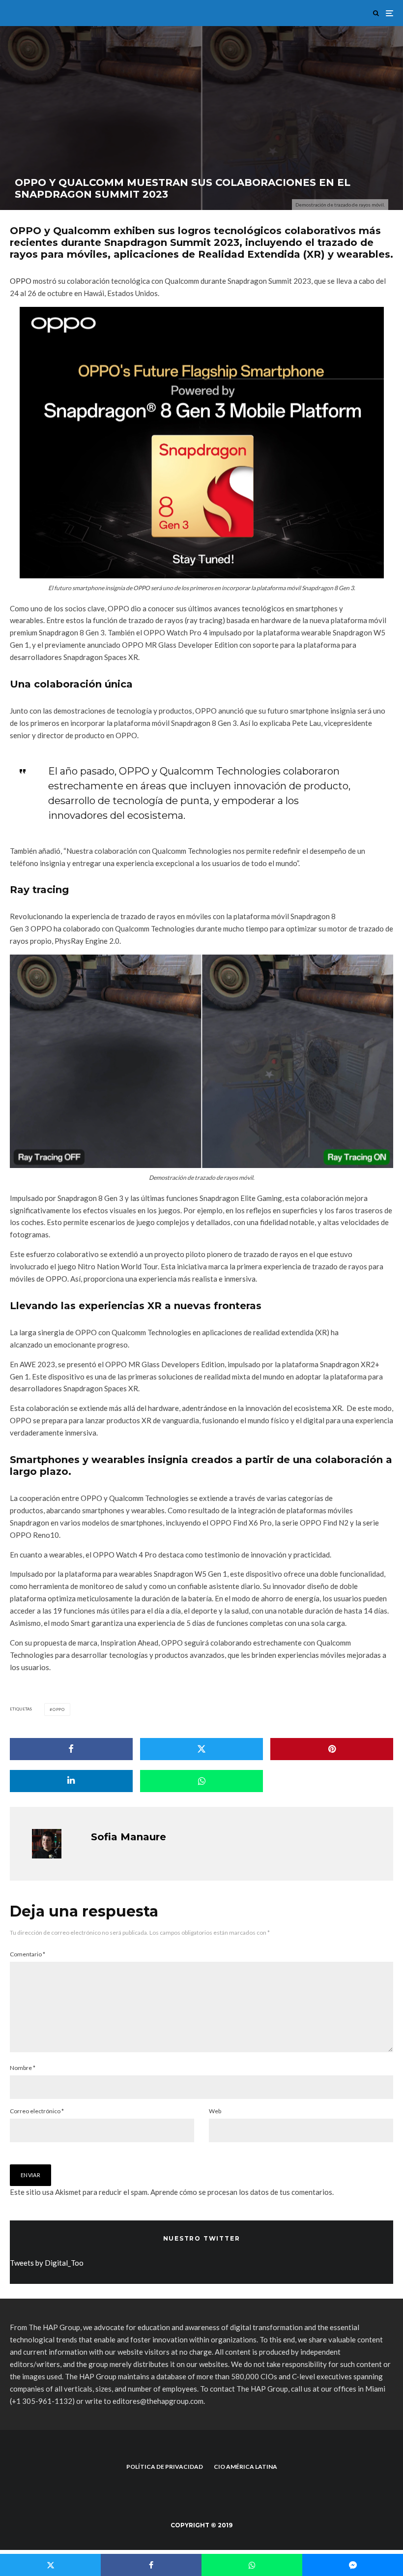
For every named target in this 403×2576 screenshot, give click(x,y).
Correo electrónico (37, 2111)
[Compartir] (71, 1749)
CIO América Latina (245, 2467)
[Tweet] (201, 1749)
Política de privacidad (165, 2467)
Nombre (23, 2068)
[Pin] (332, 1749)
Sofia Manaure (129, 1837)
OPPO (21, 281)
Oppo (59, 1709)
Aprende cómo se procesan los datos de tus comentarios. (242, 2192)
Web (215, 2111)
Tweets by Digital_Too (47, 2263)
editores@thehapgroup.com (158, 2401)
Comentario (28, 1954)
